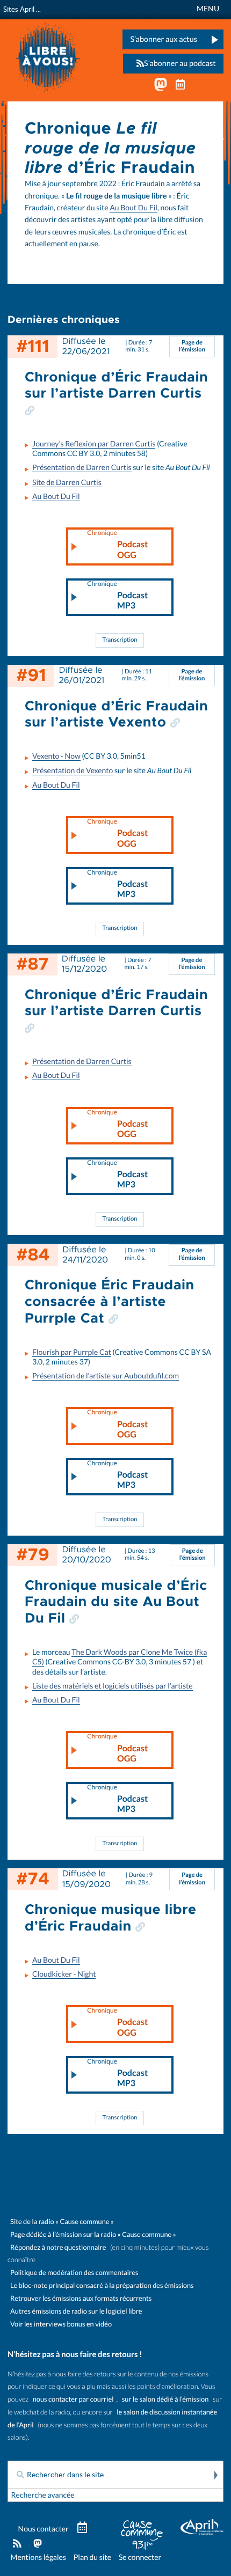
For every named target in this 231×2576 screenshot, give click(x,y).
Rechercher (215, 2475)
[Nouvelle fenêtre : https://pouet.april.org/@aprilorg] (161, 87)
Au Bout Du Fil (133, 208)
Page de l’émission (192, 346)
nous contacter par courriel (73, 2399)
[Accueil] (48, 56)
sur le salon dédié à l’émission (165, 2399)
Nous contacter (44, 2529)
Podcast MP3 (117, 596)
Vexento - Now (56, 756)
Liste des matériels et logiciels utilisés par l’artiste (113, 1686)
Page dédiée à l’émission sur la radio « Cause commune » (93, 2234)
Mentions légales (38, 2557)
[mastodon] (38, 2544)
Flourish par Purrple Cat (72, 1352)
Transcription (120, 640)
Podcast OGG (117, 545)
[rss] (17, 2544)
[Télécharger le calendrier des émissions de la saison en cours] (82, 2528)
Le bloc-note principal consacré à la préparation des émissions (102, 2285)
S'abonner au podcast (180, 63)
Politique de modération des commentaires (74, 2273)
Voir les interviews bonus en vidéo (61, 2324)
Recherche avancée (43, 2495)
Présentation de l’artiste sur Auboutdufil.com (106, 1376)
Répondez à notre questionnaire (58, 2247)
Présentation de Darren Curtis (82, 467)
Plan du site (92, 2557)
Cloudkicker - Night (64, 1974)
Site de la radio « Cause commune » (62, 2222)
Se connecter (140, 2557)
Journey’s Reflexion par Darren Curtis (94, 444)
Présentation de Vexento (73, 770)
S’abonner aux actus (164, 39)
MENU (208, 9)
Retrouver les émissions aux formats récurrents (81, 2298)
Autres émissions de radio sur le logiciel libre (76, 2311)
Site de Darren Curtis (67, 482)
